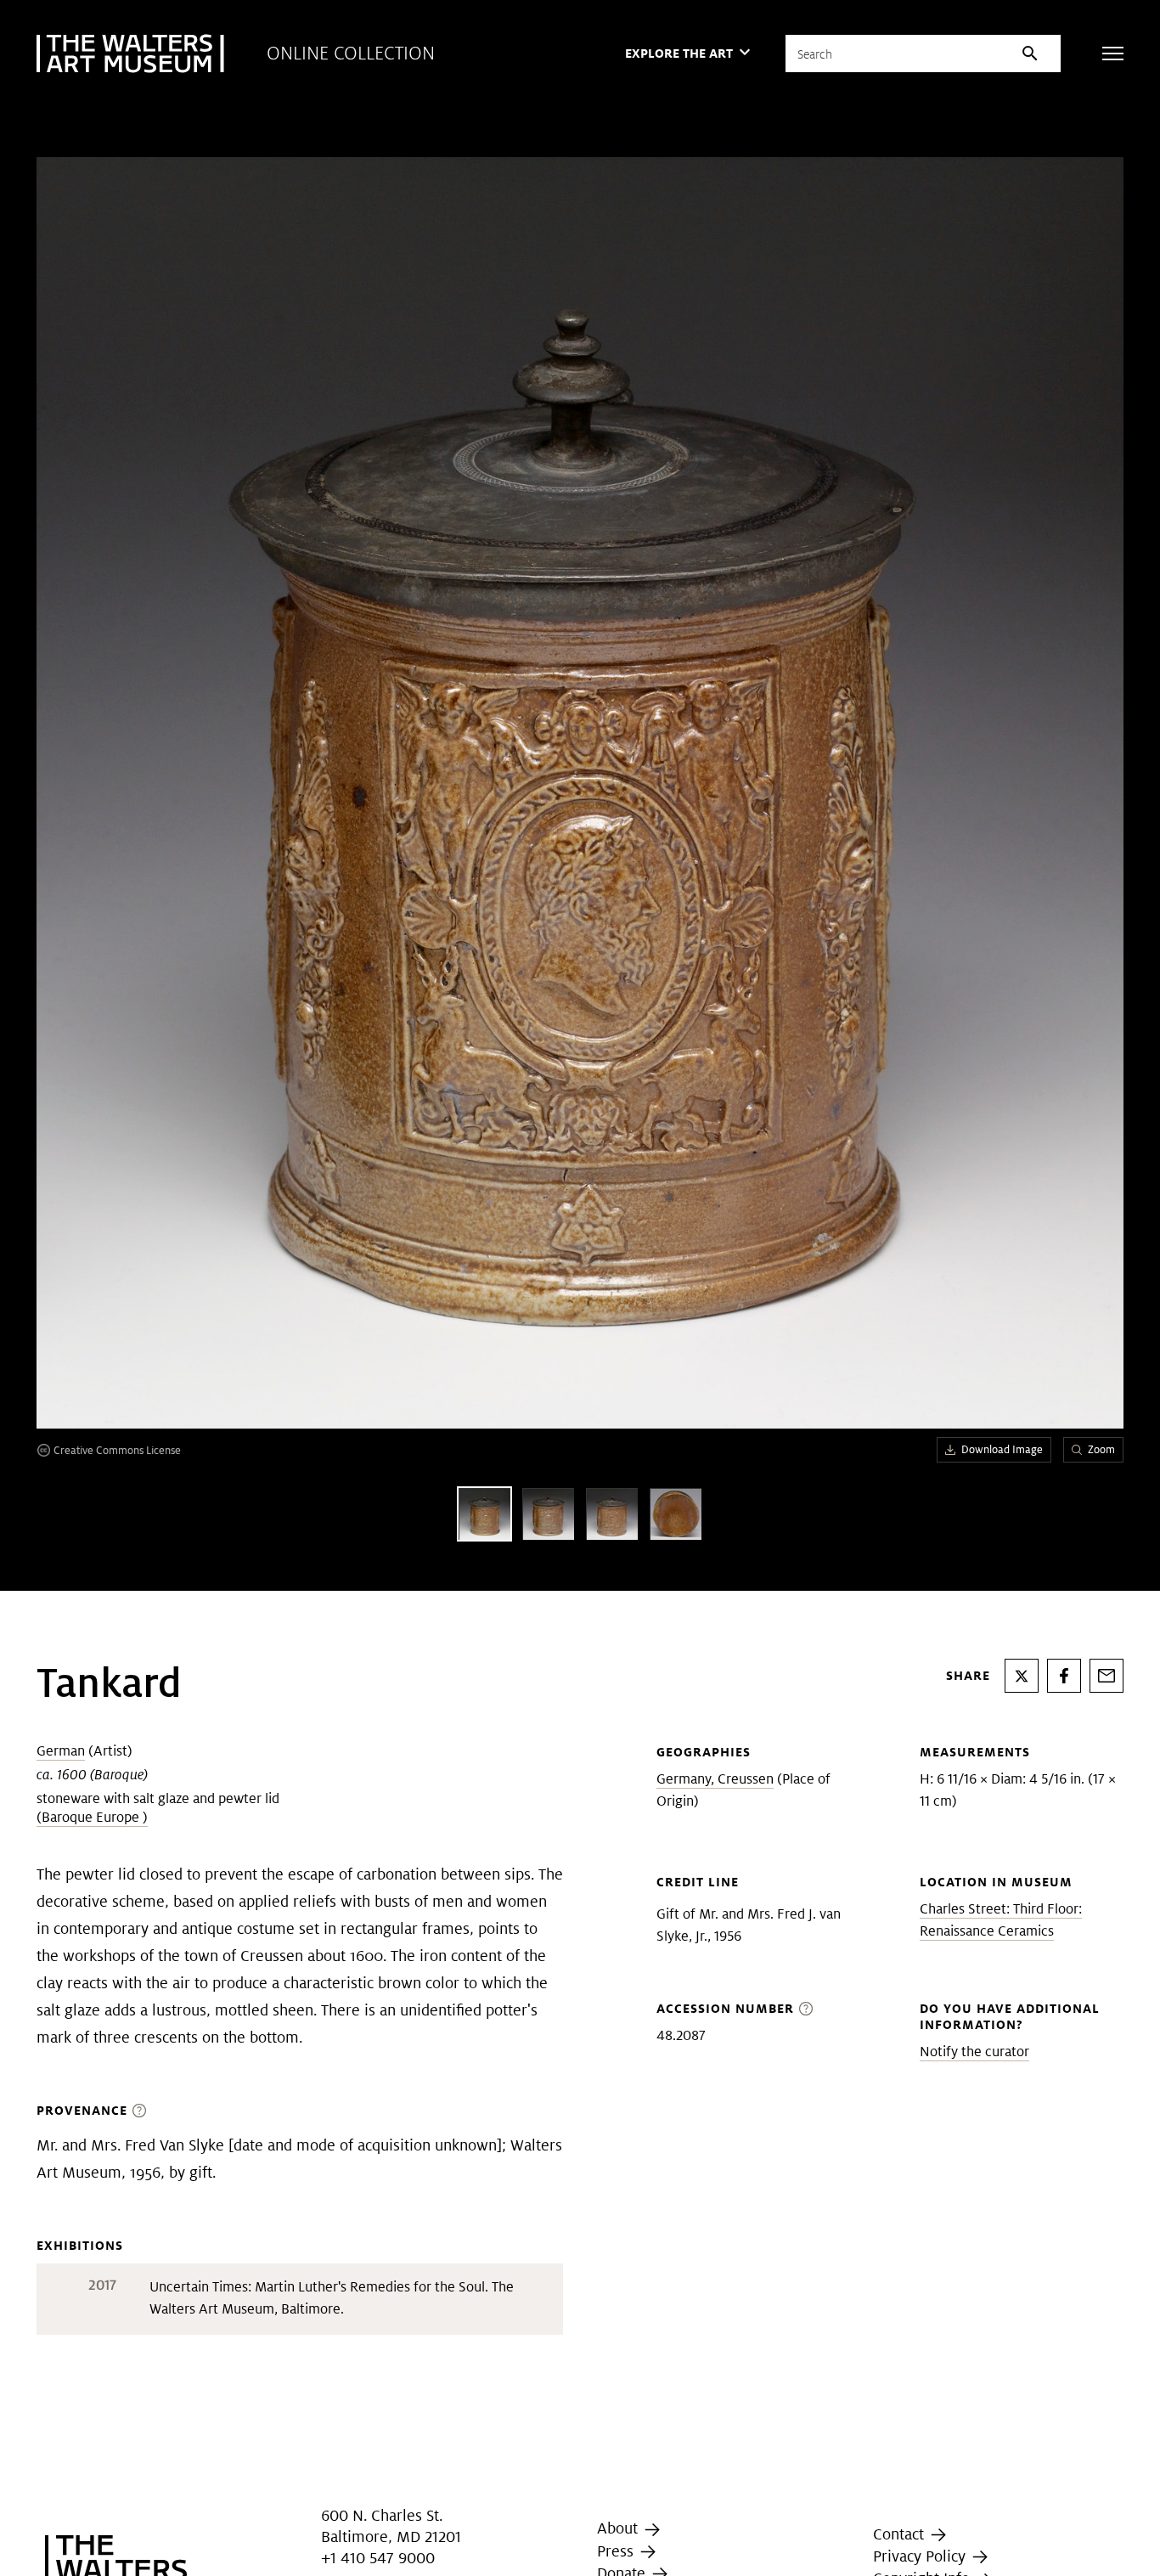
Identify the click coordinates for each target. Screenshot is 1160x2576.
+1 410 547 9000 (378, 2558)
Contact (901, 2534)
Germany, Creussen (715, 1779)
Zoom (1101, 1449)
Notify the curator (974, 2052)
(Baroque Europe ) (92, 1817)
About (619, 2528)
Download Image (1002, 1449)
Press (617, 2551)
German (61, 1751)
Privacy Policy (921, 2556)
